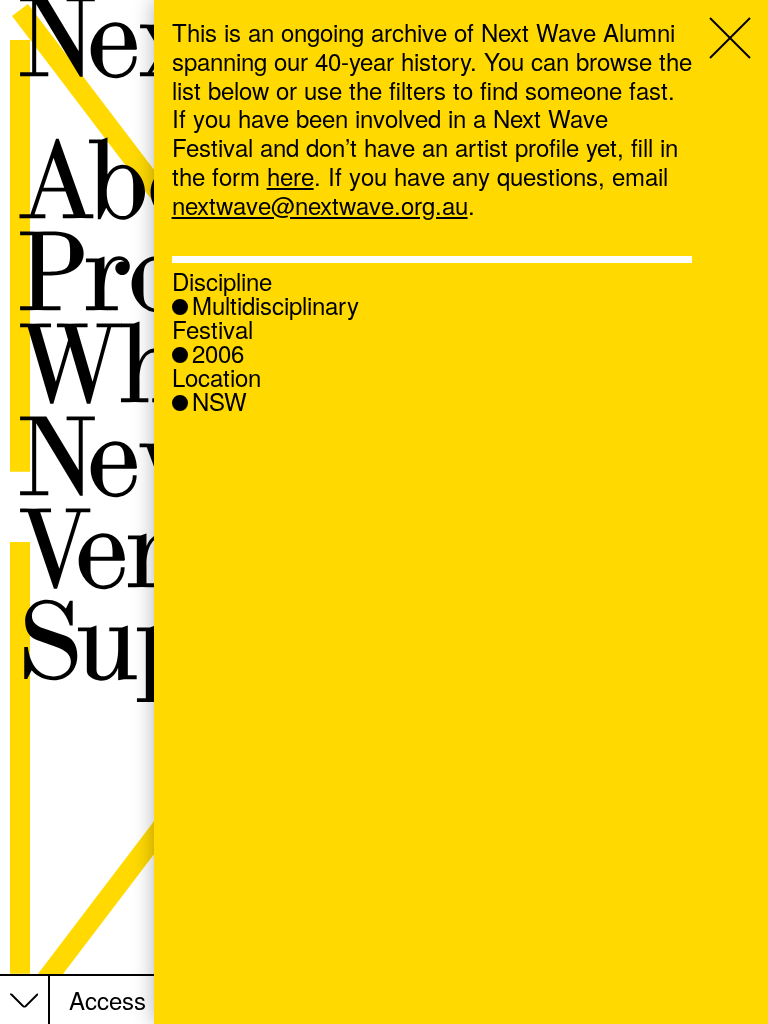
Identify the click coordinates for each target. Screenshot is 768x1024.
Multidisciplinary (275, 305)
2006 (218, 353)
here (290, 175)
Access (107, 1000)
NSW (219, 401)
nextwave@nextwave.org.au (320, 204)
